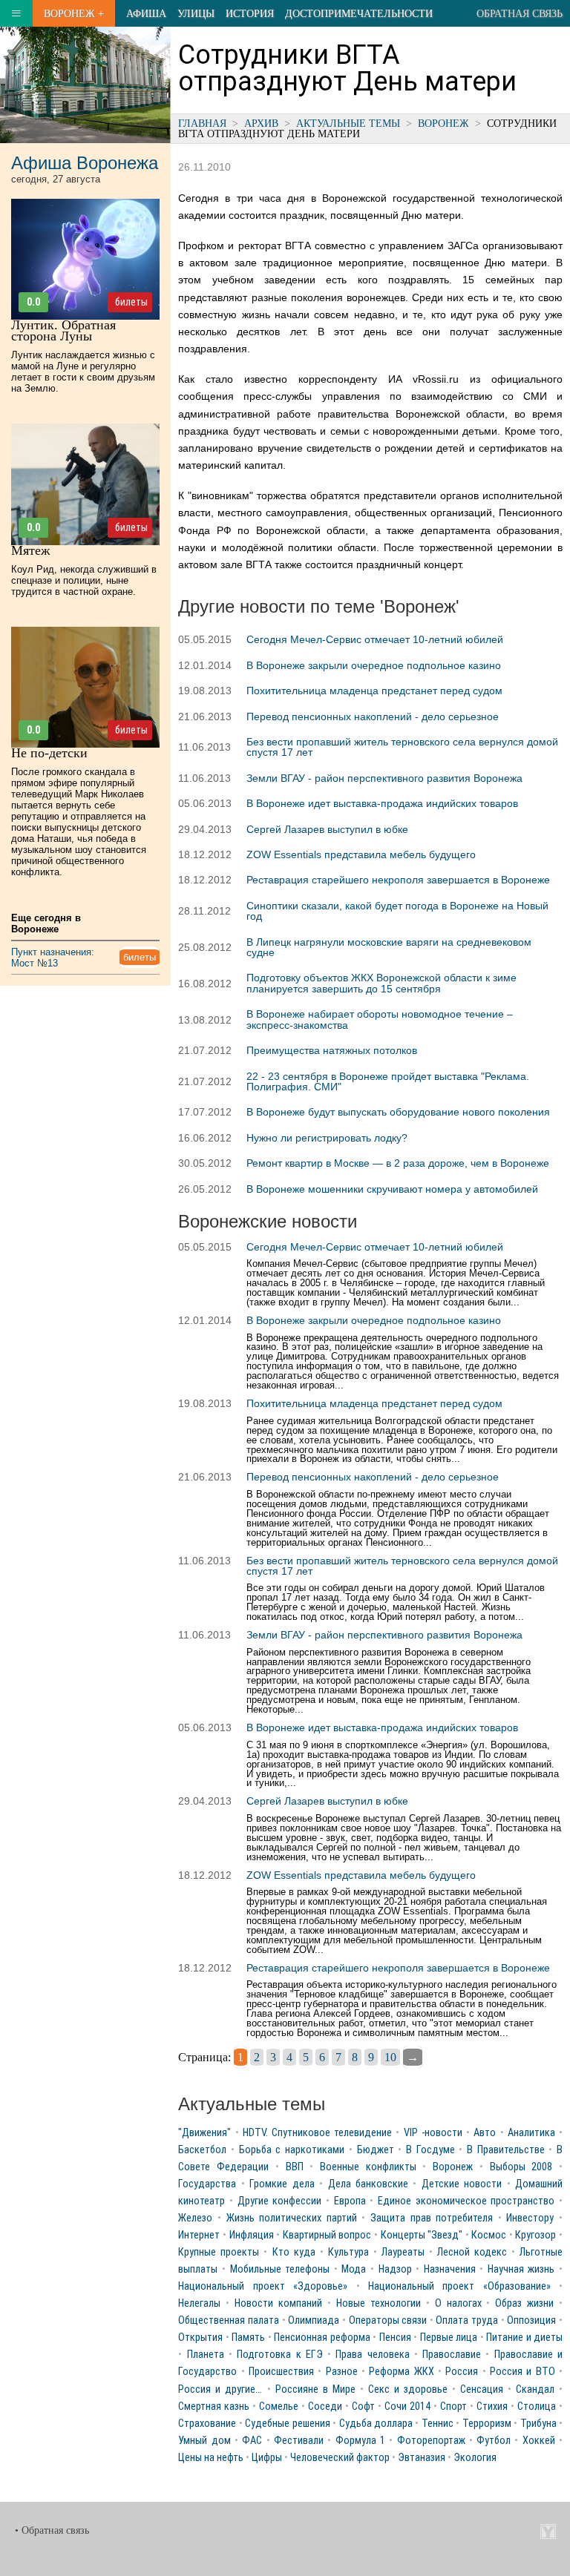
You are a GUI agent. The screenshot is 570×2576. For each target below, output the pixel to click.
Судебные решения (287, 2424)
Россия (462, 2372)
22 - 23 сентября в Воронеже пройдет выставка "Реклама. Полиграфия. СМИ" (388, 1081)
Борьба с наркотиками (292, 2150)
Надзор (395, 2269)
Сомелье (279, 2407)
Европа (350, 2201)
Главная (202, 123)
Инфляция (252, 2235)
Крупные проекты (219, 2252)
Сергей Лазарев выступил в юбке (327, 829)
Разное (342, 2372)
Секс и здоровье (408, 2389)
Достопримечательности (359, 13)
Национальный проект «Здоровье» (263, 2286)
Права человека (372, 2355)
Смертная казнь (214, 2407)
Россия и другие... (220, 2389)
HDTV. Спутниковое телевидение (317, 2133)
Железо (195, 2218)
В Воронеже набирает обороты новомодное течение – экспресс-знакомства (380, 1019)
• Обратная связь (52, 2530)
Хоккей (539, 2441)
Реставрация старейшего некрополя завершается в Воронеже (398, 880)
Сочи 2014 (407, 2407)
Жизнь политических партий (292, 2218)
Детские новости (462, 2184)
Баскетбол (202, 2150)
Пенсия (395, 2338)
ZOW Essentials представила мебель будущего (361, 854)
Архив (261, 123)
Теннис (438, 2424)
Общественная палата (229, 2320)
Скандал (535, 2389)
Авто (485, 2133)
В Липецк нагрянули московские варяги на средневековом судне (389, 947)
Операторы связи (388, 2320)
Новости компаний (278, 2303)
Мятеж (30, 550)
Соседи (325, 2407)
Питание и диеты (524, 2338)
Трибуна (538, 2424)
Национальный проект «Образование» (459, 2286)
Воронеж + (74, 13)
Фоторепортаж (431, 2441)
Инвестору (530, 2218)
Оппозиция (531, 2320)
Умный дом (204, 2441)
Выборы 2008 (521, 2167)
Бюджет (376, 2150)
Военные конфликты (368, 2167)
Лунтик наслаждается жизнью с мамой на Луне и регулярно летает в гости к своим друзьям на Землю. (83, 372)
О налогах (458, 2303)
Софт (363, 2407)
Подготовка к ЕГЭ (280, 2355)
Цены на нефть (211, 2458)
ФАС (252, 2441)
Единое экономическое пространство (466, 2201)
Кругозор (535, 2235)
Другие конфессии (280, 2201)
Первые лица (449, 2338)
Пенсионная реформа (322, 2338)
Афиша (146, 13)
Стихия (492, 2407)
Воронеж (443, 123)
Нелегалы (199, 2303)
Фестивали (299, 2441)
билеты (131, 302)
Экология (475, 2458)
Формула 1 (360, 2441)
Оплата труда (467, 2320)
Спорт (453, 2407)
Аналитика (531, 2133)
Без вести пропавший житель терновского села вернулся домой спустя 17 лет (402, 747)
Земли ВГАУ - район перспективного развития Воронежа (384, 778)
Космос (489, 2235)
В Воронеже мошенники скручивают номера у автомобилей (392, 1189)
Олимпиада (314, 2320)
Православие (452, 2355)
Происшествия (281, 2372)
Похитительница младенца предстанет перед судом (374, 691)
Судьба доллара (376, 2424)
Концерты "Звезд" (422, 2235)
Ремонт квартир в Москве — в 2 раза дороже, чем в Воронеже (398, 1163)
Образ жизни (524, 2303)
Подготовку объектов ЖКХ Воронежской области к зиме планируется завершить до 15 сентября (381, 983)
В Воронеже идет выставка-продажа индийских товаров (382, 803)
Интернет (199, 2235)
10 (390, 2057)
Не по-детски (49, 753)
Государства (207, 2184)
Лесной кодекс (472, 2252)
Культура (348, 2252)
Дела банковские (368, 2184)
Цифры (267, 2458)
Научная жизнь (521, 2269)
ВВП (295, 2167)
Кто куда (294, 2252)
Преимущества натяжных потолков (332, 1050)
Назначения (450, 2269)
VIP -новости (433, 2133)
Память (248, 2338)
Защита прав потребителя (432, 2218)
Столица (537, 2407)
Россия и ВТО (522, 2372)
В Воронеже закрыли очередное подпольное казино (374, 665)
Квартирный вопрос (327, 2235)
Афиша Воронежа (85, 163)
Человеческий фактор (340, 2458)
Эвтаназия (422, 2458)
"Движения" (204, 2133)
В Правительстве (506, 2150)
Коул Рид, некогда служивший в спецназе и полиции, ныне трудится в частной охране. (84, 580)
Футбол (494, 2441)
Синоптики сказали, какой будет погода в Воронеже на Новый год (397, 911)
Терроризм (487, 2424)
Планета (206, 2355)
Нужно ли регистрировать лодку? (327, 1138)
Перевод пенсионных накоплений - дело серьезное (373, 717)
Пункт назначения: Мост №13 (53, 958)
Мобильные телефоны (280, 2269)
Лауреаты (403, 2252)
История (250, 13)
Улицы (196, 13)
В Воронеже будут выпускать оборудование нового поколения (398, 1112)
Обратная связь (520, 13)
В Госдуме (430, 2150)
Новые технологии (379, 2303)
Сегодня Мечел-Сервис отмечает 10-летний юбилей (375, 639)
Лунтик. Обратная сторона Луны (63, 330)
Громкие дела (282, 2184)
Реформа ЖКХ (401, 2372)
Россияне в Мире (315, 2389)
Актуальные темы (348, 123)
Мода (354, 2269)
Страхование (207, 2424)
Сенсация (482, 2389)
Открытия (200, 2338)
